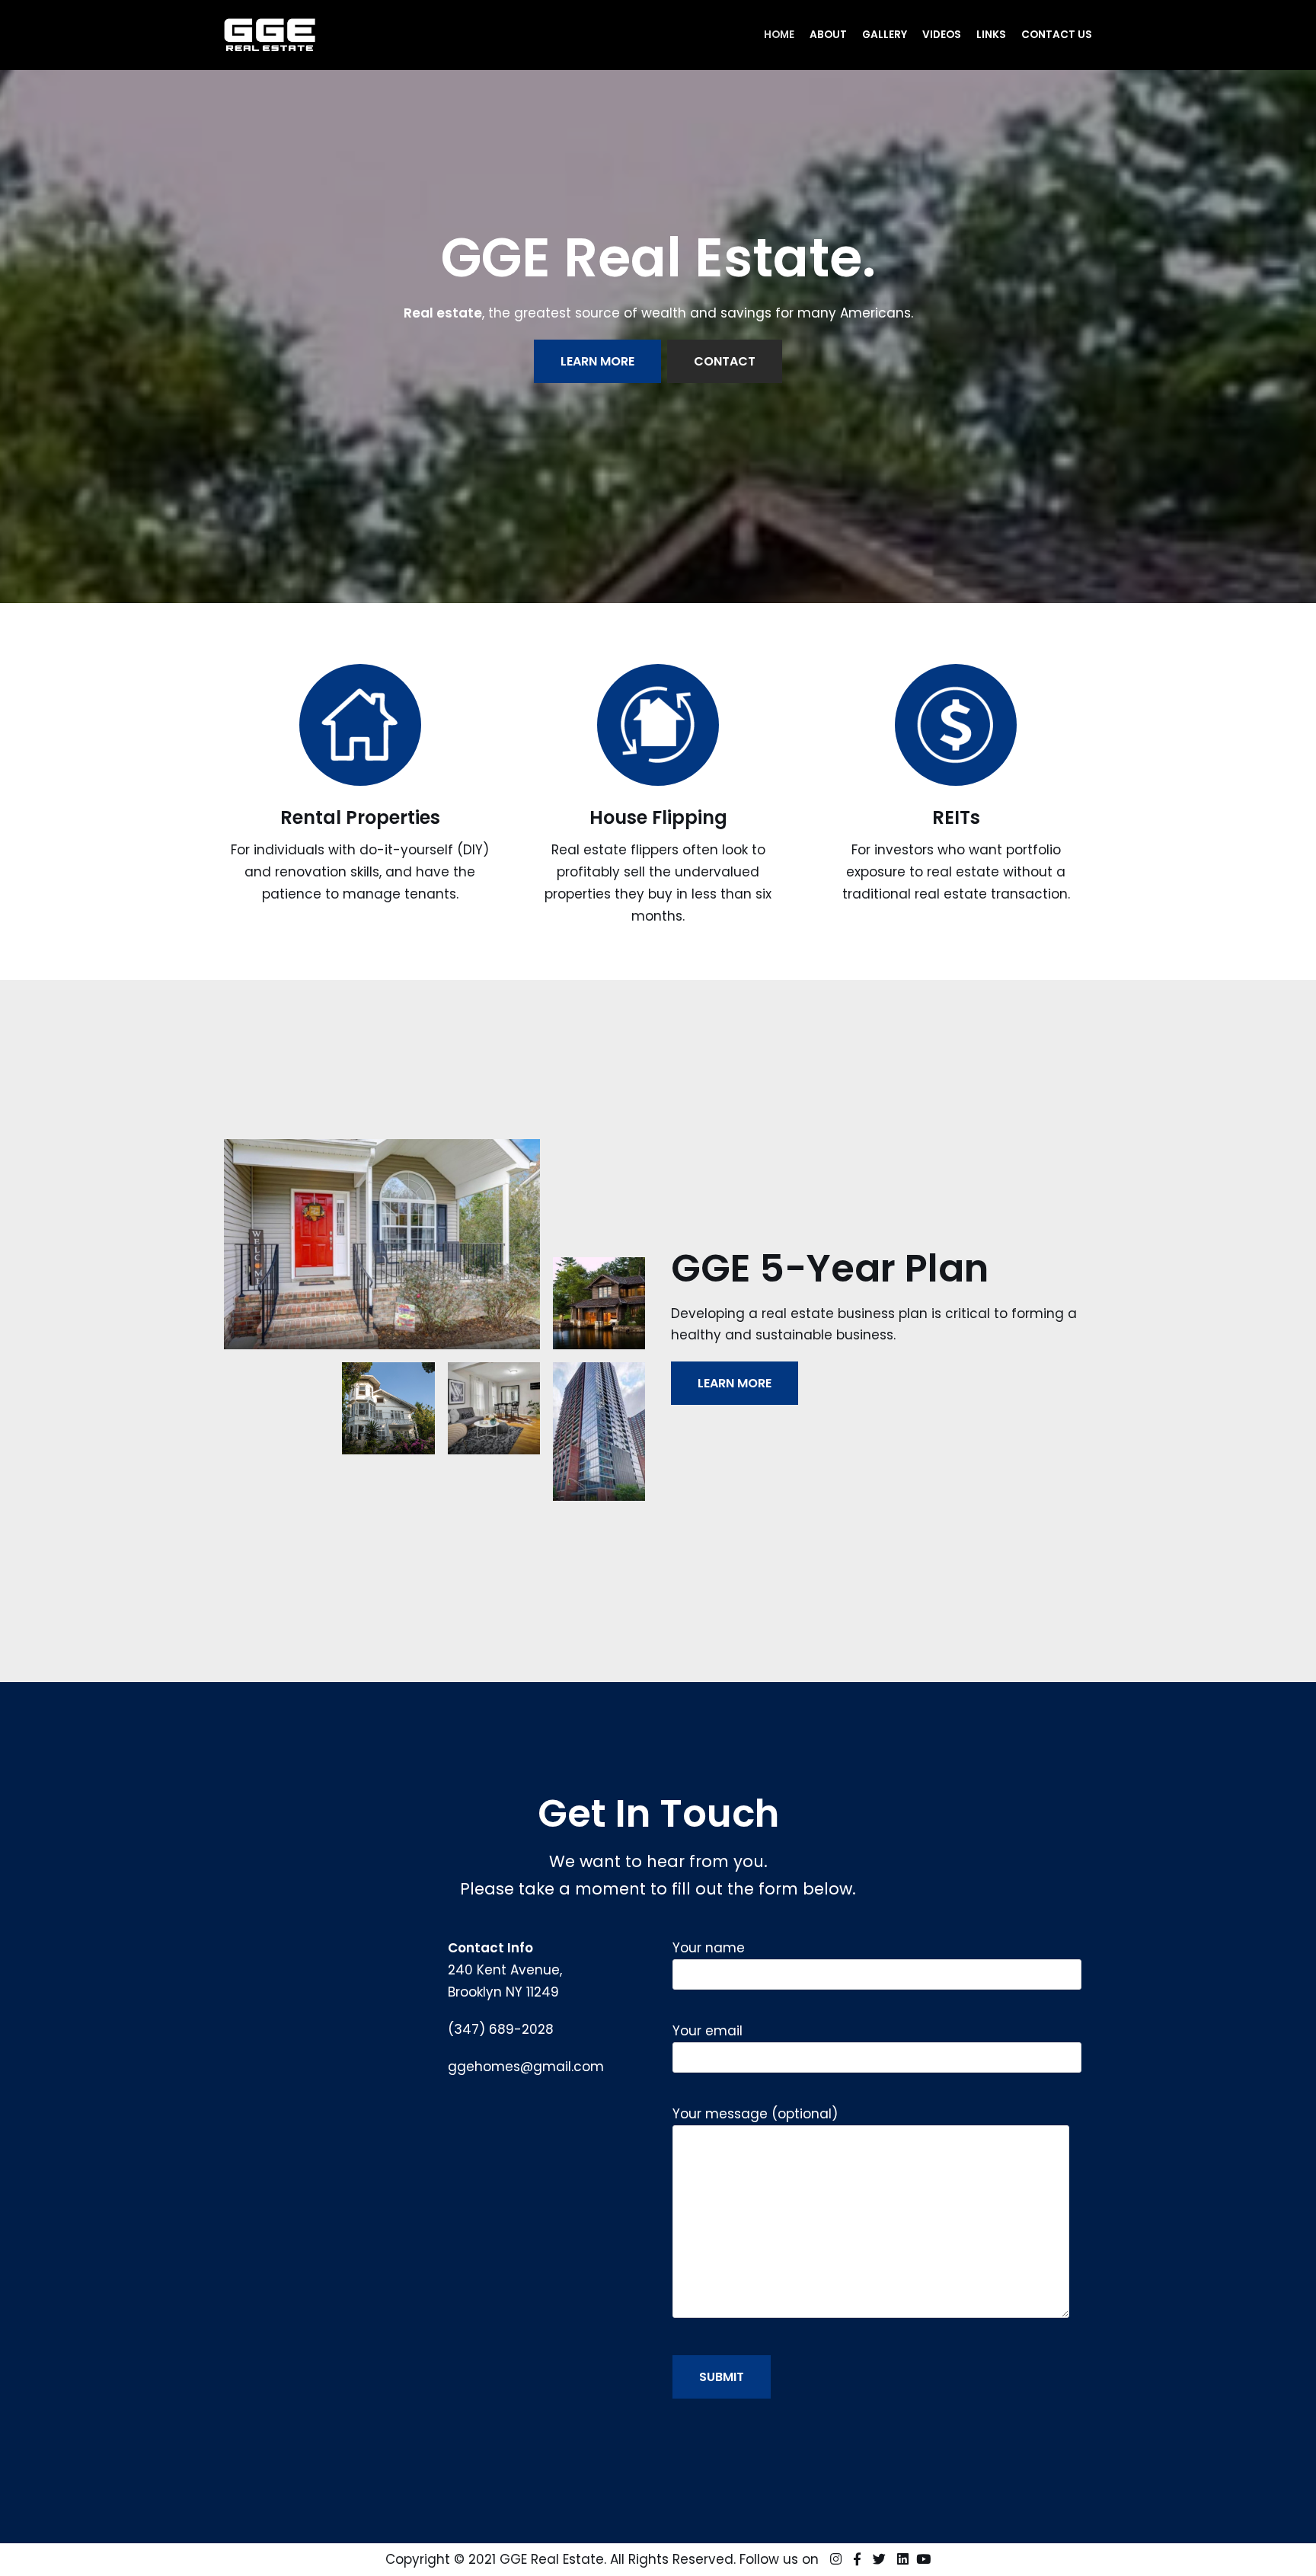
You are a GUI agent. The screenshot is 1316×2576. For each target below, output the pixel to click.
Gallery (885, 35)
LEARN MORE (597, 361)
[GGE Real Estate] (270, 35)
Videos (942, 35)
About (828, 35)
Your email (708, 2031)
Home (779, 35)
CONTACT (725, 361)
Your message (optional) (755, 2114)
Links (991, 35)
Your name (709, 1948)
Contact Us (1057, 35)
